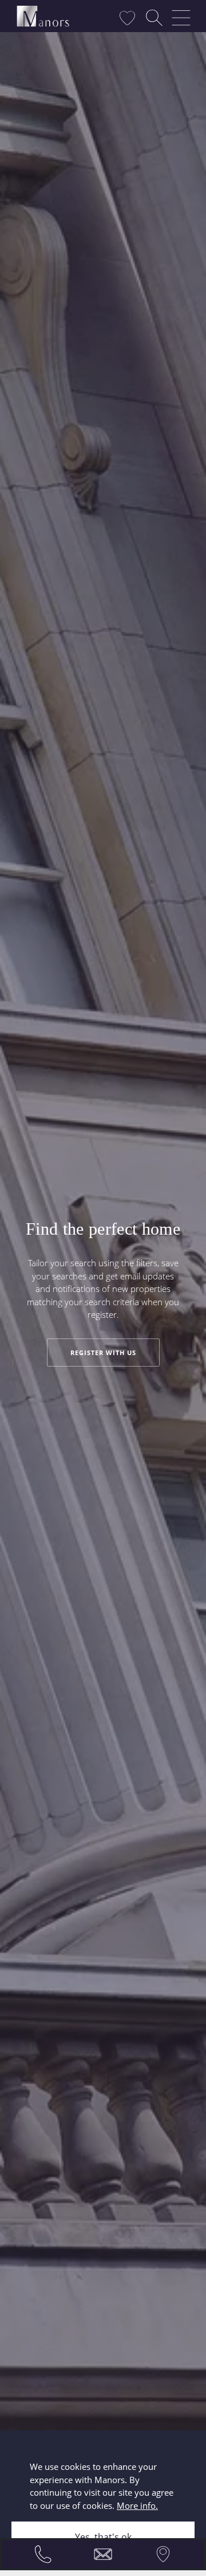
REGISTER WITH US (103, 1353)
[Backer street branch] (163, 2554)
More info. (137, 2505)
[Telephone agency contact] (43, 2554)
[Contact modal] (103, 2554)
